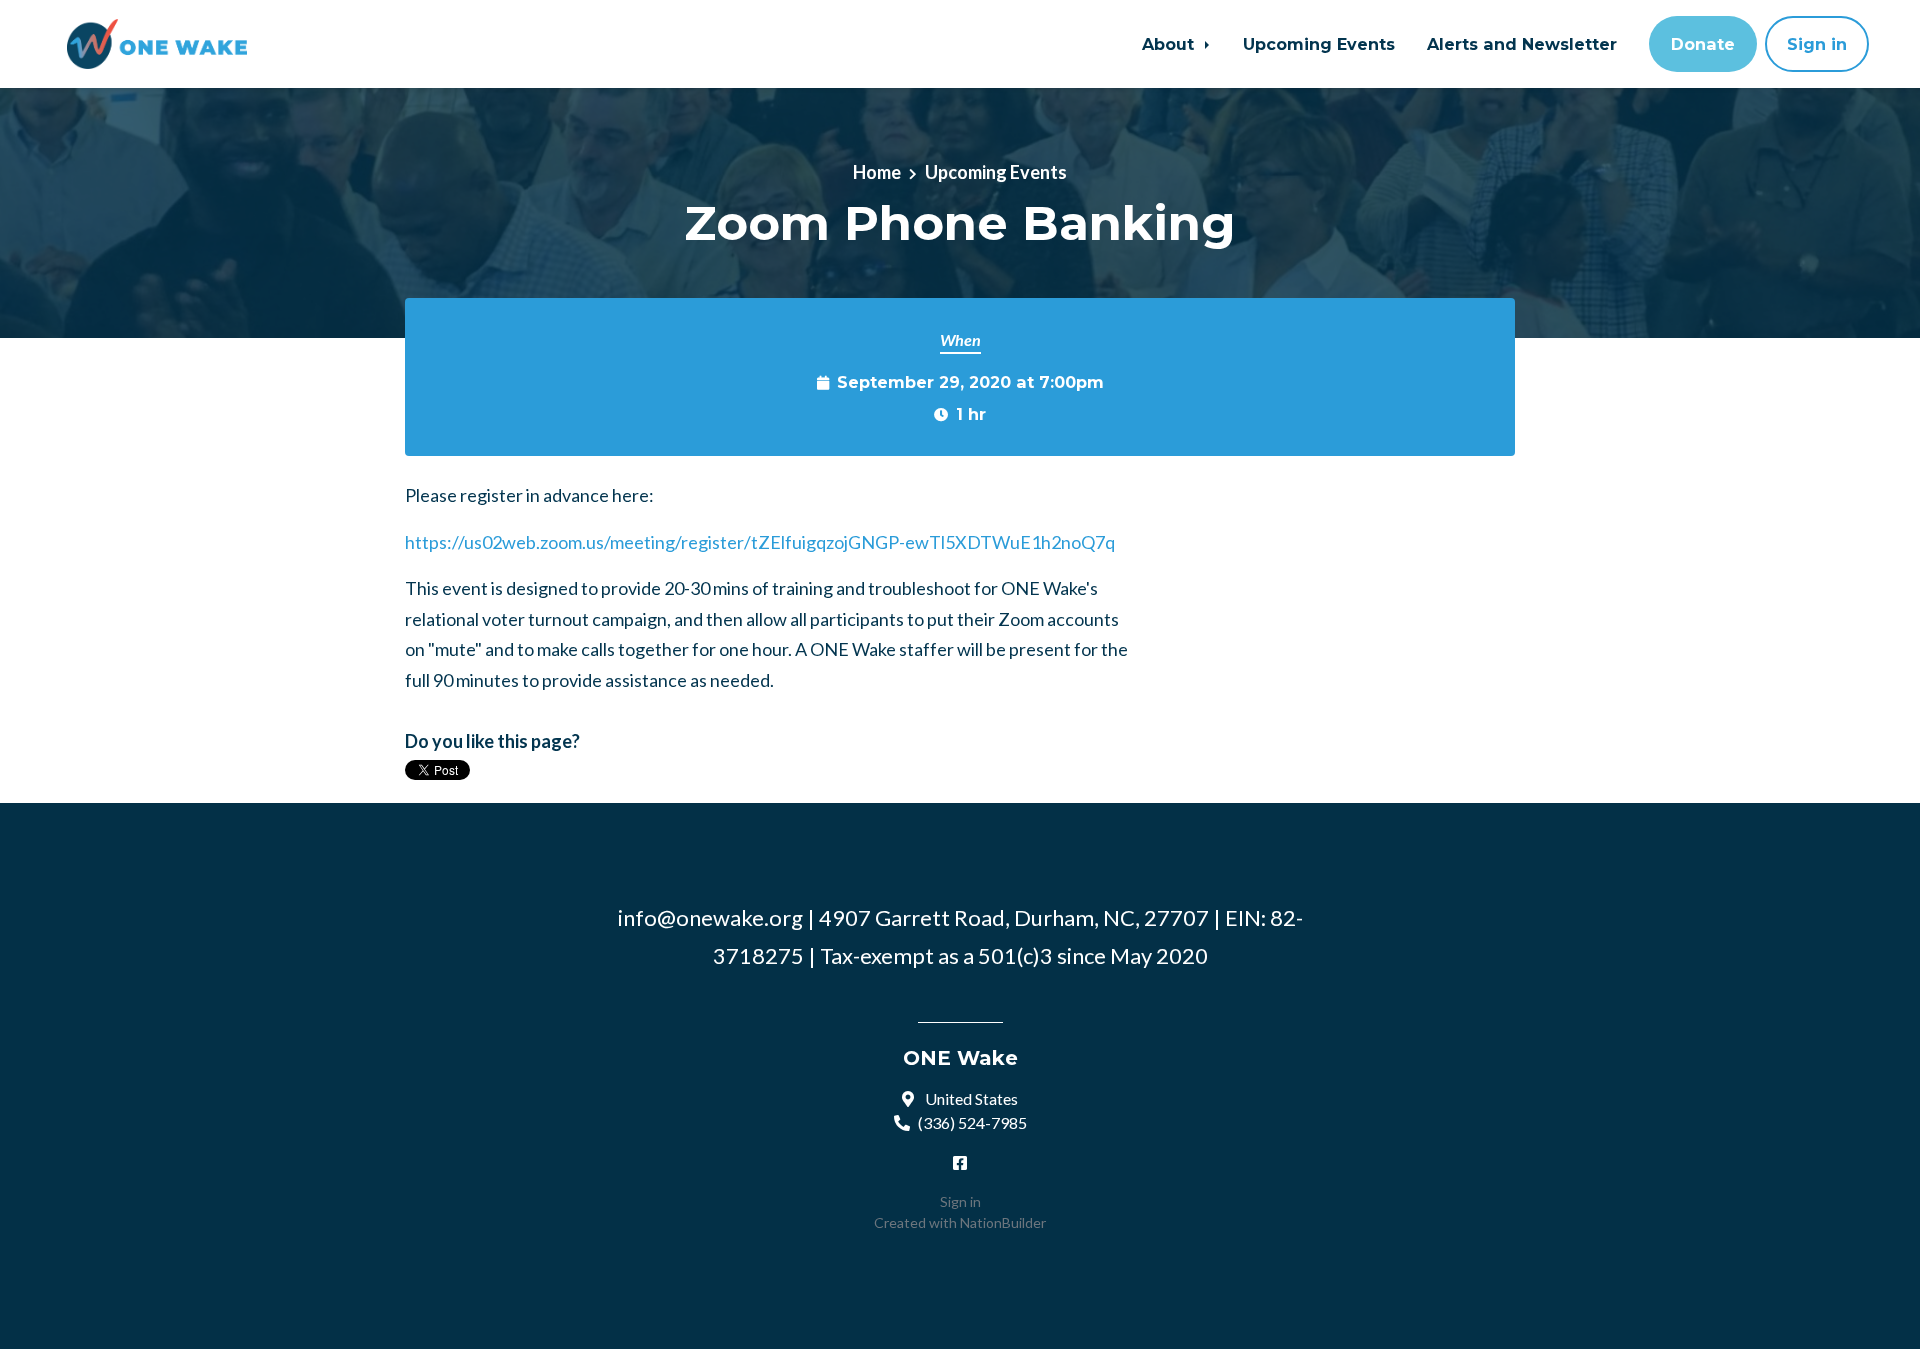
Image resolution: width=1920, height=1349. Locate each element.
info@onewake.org (710, 917)
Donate (1703, 44)
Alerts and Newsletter (1522, 44)
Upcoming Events (1319, 44)
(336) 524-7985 (972, 1122)
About (1170, 44)
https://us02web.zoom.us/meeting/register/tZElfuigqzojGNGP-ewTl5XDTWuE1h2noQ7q (760, 542)
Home (877, 172)
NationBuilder (1003, 1222)
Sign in (1817, 44)
